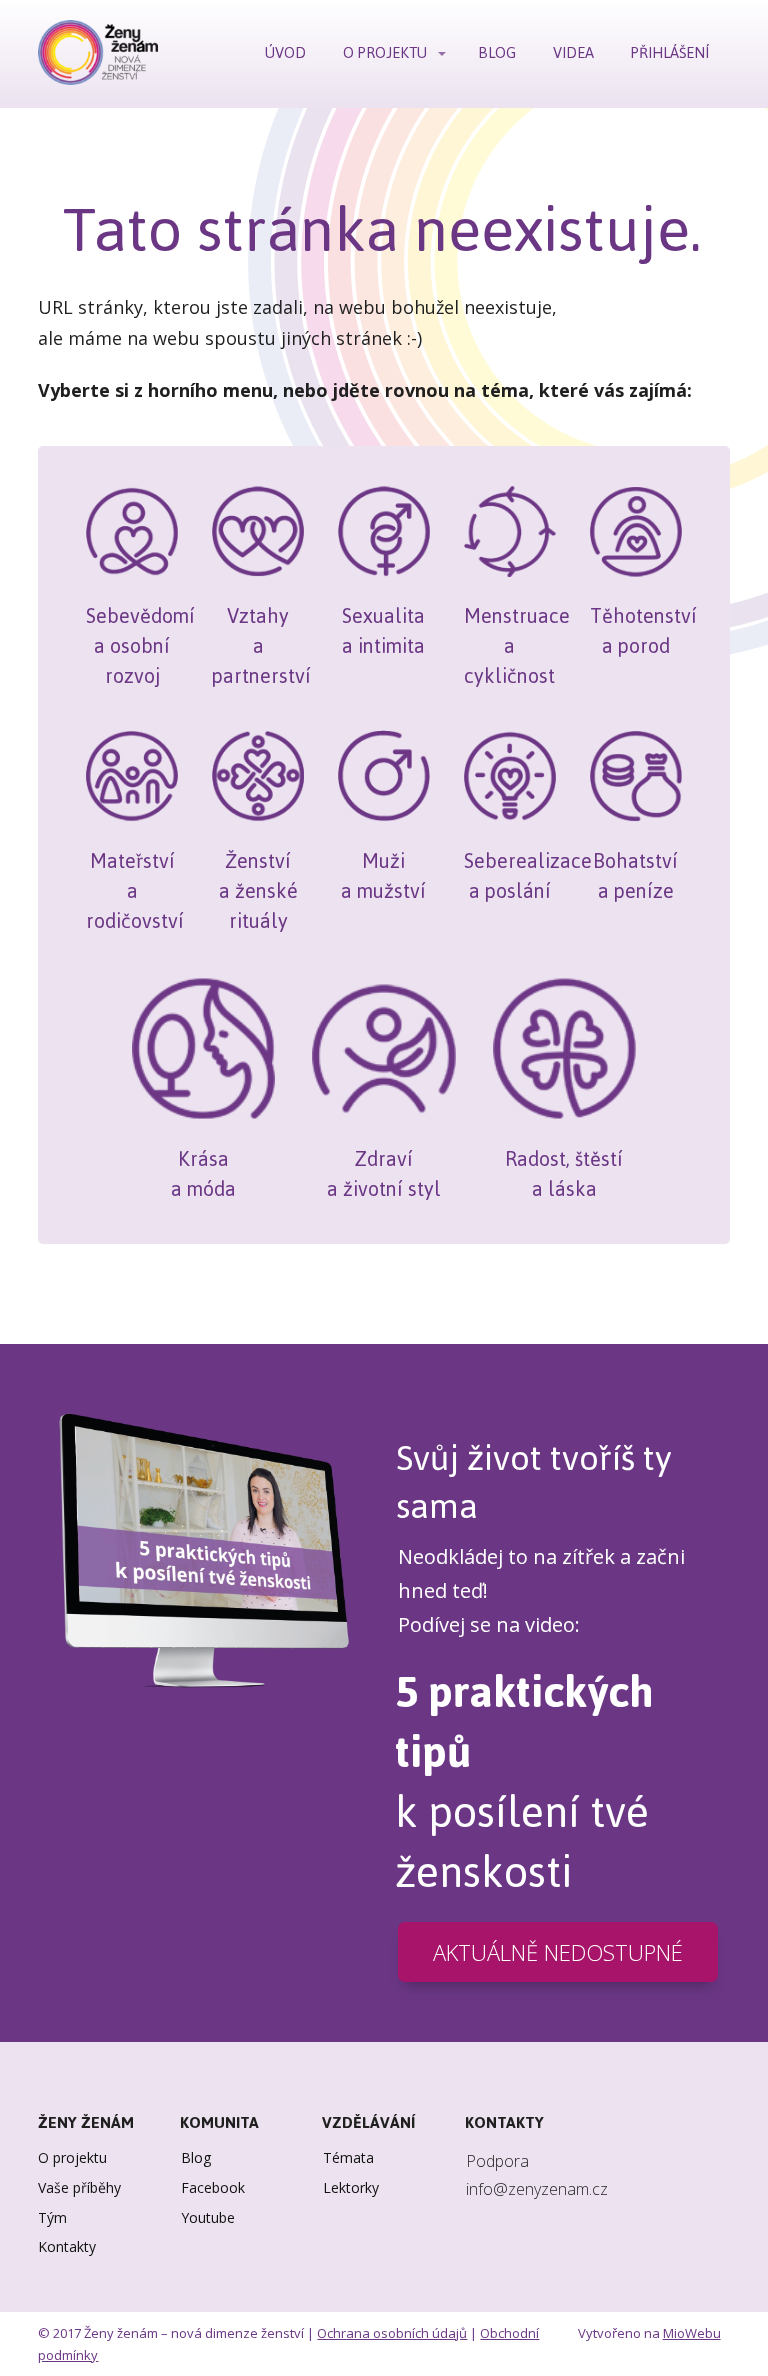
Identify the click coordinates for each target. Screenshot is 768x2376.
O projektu (72, 2157)
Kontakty (67, 2246)
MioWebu (692, 2333)
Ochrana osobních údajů (392, 2333)
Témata (348, 2157)
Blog (196, 2157)
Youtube (208, 2217)
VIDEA (573, 52)
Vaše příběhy (79, 2187)
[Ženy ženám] (98, 54)
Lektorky (351, 2187)
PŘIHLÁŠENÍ (670, 52)
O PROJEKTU (385, 52)
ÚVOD (285, 52)
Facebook (213, 2187)
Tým (52, 2217)
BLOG (497, 52)
